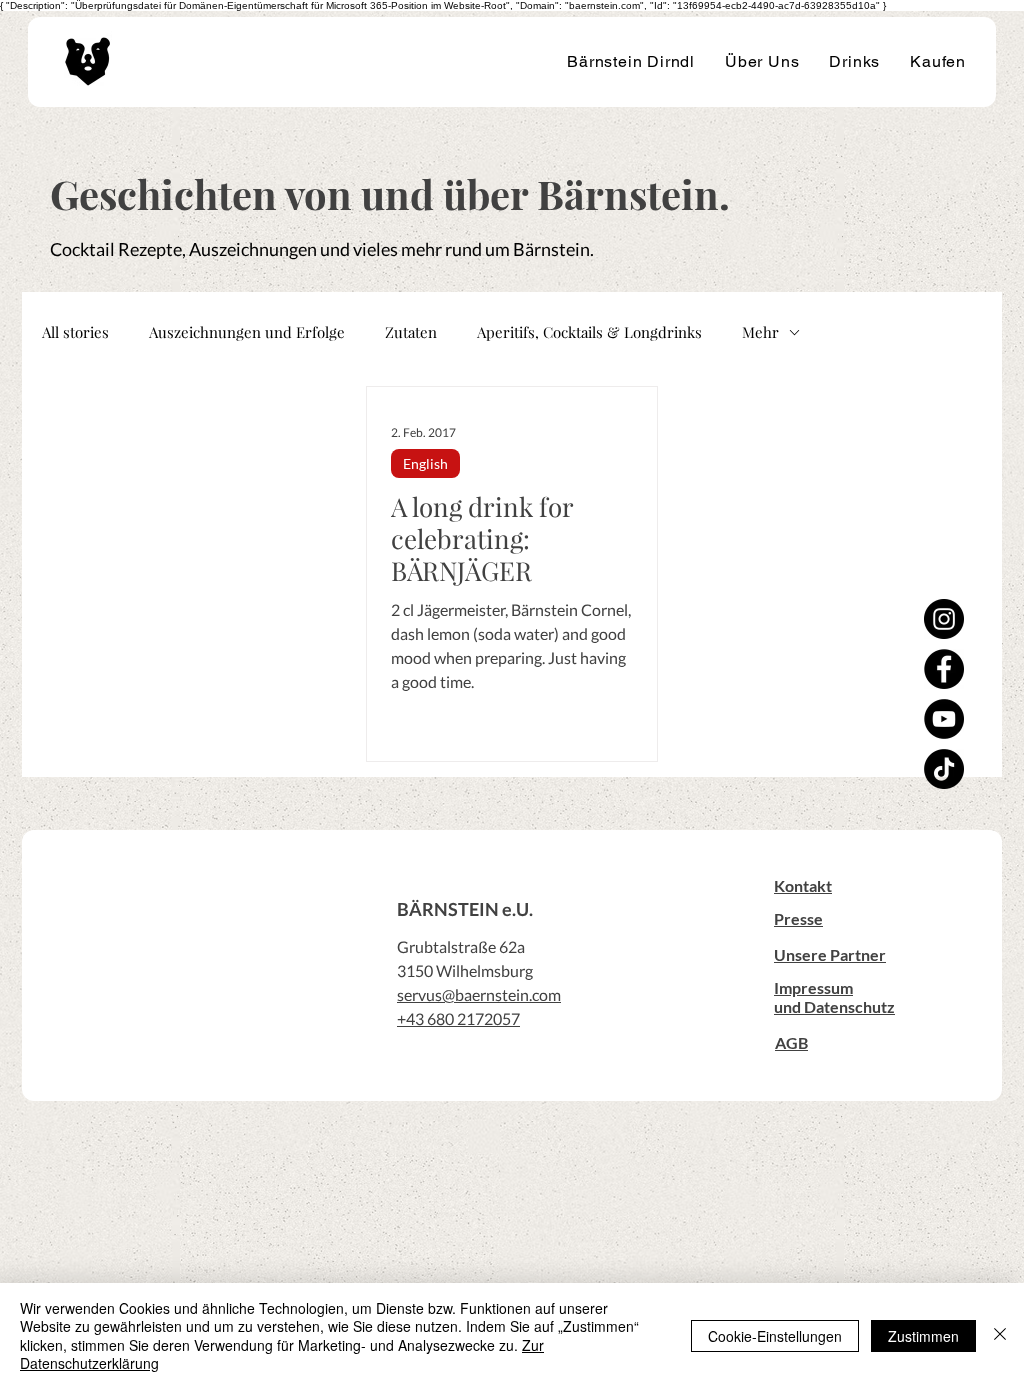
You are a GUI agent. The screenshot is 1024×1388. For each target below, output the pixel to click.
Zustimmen (923, 1336)
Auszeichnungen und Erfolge (247, 332)
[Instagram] (944, 619)
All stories (75, 332)
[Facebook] (944, 669)
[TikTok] (944, 769)
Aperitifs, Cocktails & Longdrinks (589, 332)
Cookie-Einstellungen (775, 1336)
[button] (803, 885)
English (425, 463)
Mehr (760, 332)
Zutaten (411, 332)
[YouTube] (944, 719)
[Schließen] (1000, 1335)
